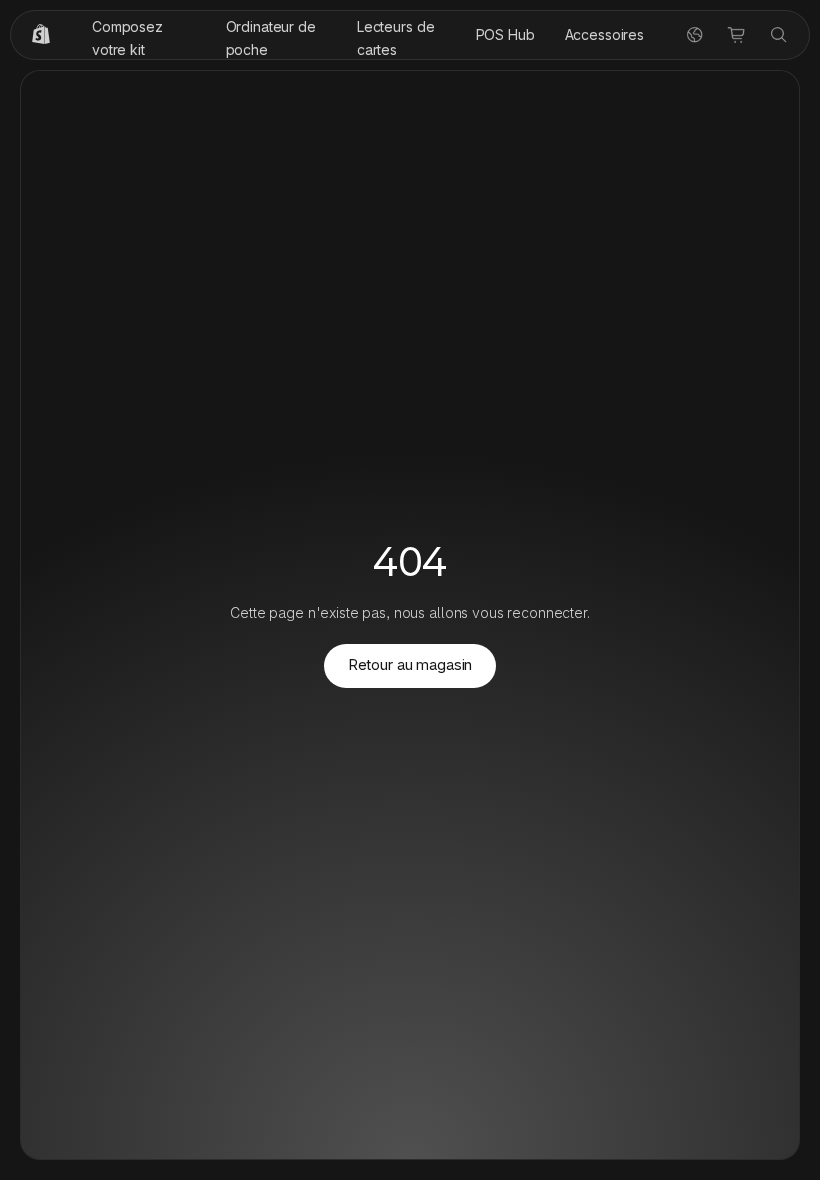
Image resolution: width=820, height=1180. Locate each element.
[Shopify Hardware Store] (41, 35)
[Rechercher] (779, 35)
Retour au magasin (410, 665)
